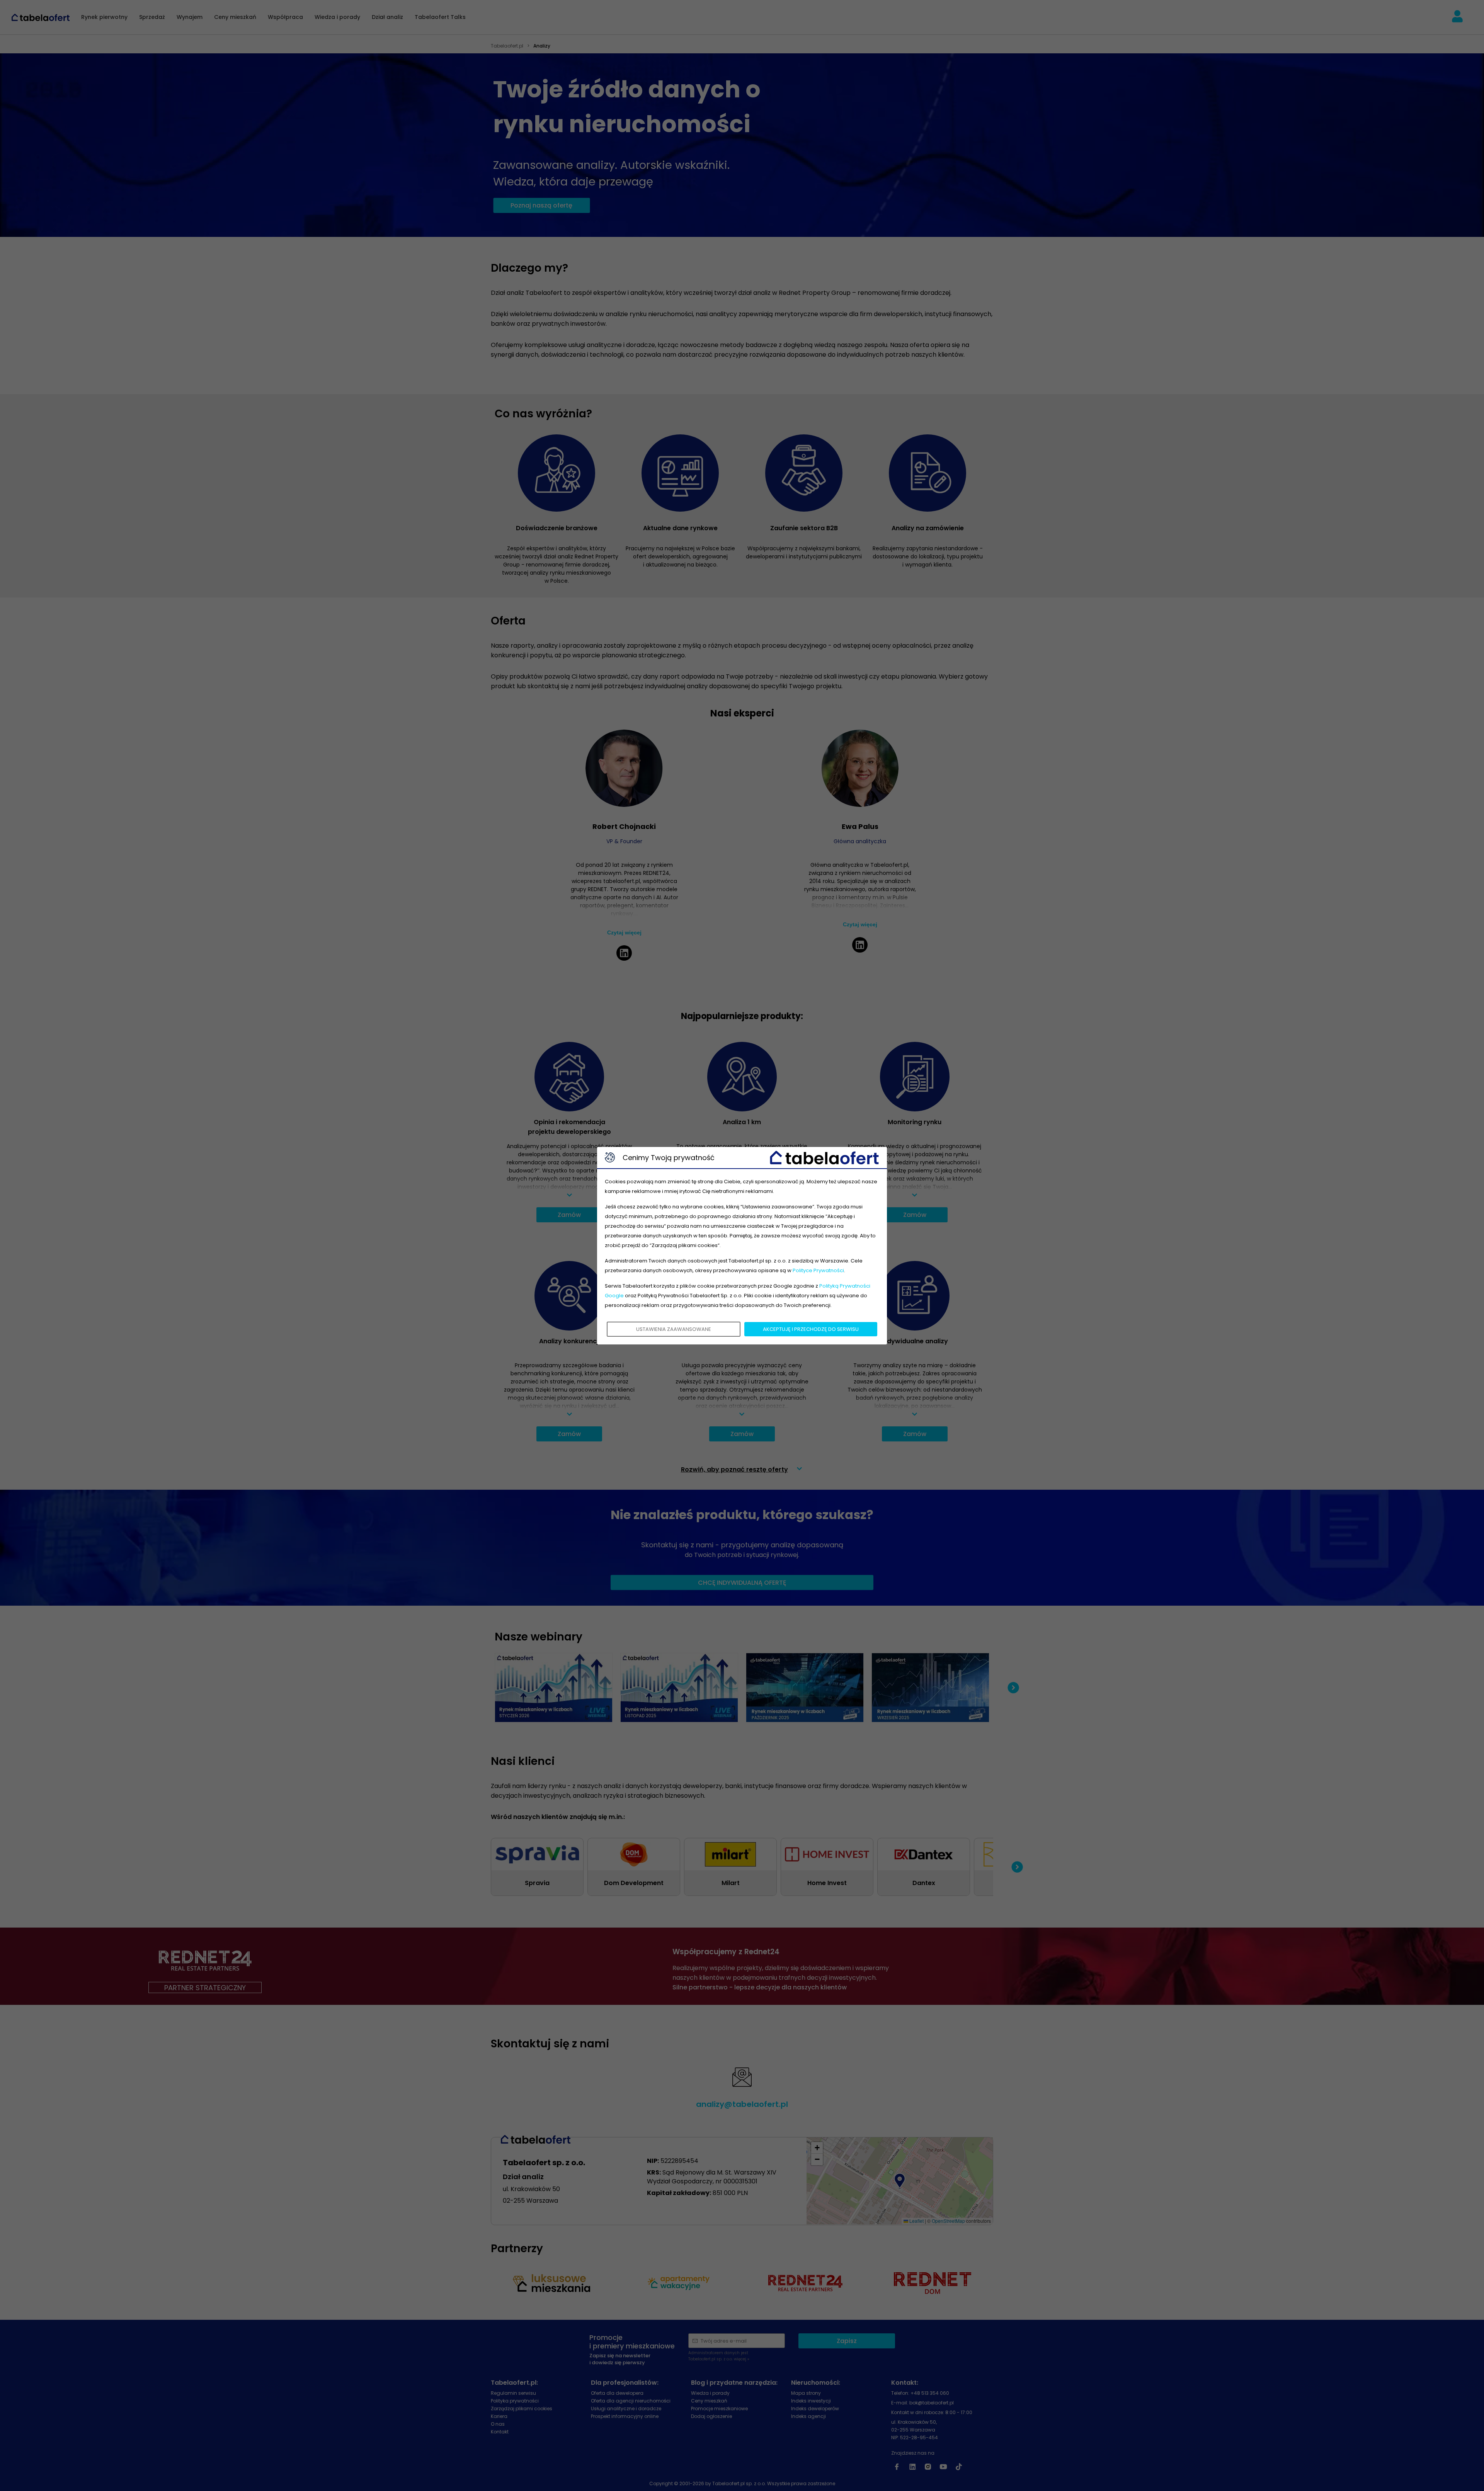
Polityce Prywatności (818, 1270)
